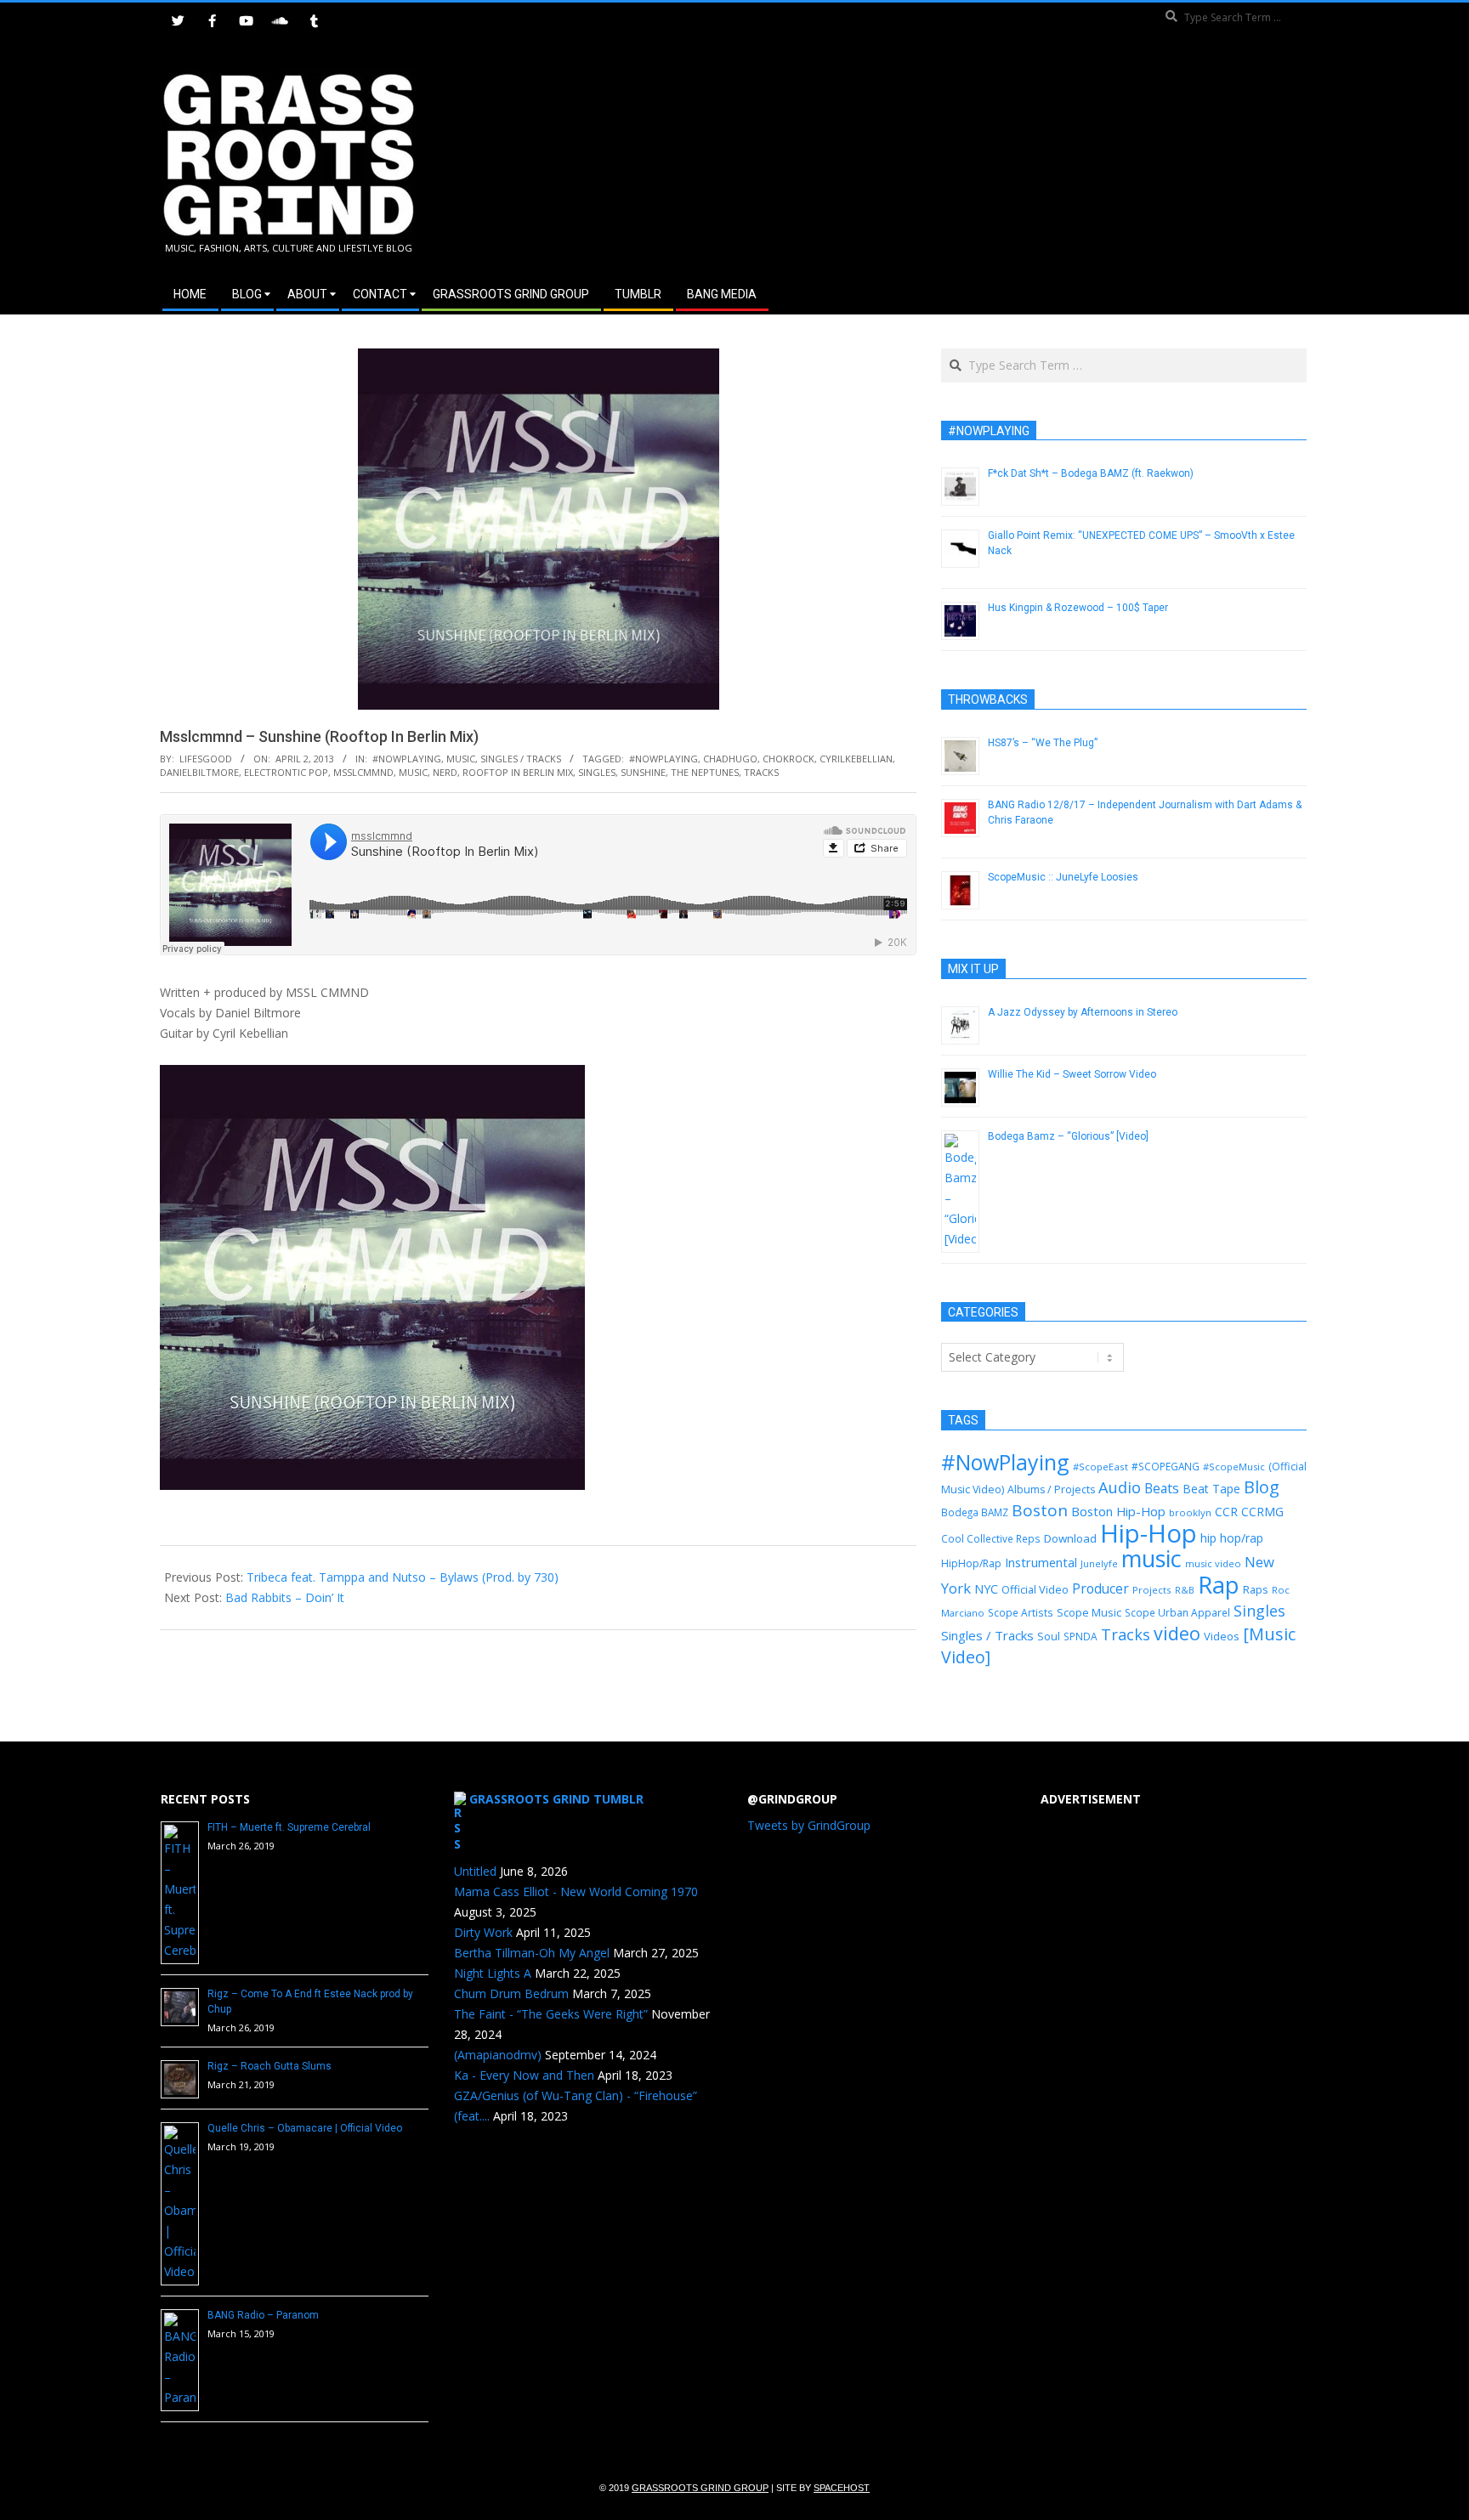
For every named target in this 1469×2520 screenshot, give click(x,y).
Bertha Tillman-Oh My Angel (532, 1953)
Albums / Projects (1051, 1489)
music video (1213, 1563)
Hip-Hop (1149, 1533)
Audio (1120, 1487)
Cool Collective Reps (991, 1538)
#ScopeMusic (1234, 1467)
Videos (1222, 1636)
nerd (445, 772)
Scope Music (1089, 1612)
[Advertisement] (1021, 161)
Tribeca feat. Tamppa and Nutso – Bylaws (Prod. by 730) (403, 1577)
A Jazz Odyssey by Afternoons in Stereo (1083, 1012)
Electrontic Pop (286, 772)
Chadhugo (730, 759)
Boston (1040, 1510)
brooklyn (1190, 1512)
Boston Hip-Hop (1118, 1511)
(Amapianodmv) (498, 2055)
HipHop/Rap (971, 1563)
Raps (1256, 1589)
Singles (597, 772)
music (413, 772)
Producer (1100, 1588)
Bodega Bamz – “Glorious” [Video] (1068, 1136)
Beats (1162, 1488)
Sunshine (643, 772)
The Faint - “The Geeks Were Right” (551, 2014)
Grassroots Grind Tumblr (556, 1799)
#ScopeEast (1100, 1467)
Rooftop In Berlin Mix (518, 772)
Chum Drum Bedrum (511, 1993)
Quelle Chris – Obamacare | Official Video (305, 2128)
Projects (1152, 1590)
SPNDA (1080, 1637)
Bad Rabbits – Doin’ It (285, 1597)
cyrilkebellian (856, 759)
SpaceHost (842, 2488)
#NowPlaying (407, 759)
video (1177, 1633)
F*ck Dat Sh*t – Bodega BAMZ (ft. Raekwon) (1091, 473)
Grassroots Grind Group (700, 2488)
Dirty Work (483, 1932)
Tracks (761, 772)
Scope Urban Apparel (1177, 1613)
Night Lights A (493, 1973)
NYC (986, 1589)
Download (1070, 1538)
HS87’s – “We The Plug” (1043, 743)
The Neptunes (705, 772)
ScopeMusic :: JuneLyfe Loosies (1063, 877)
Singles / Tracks (521, 759)
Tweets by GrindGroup (809, 1825)
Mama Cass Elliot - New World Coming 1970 (576, 1891)
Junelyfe (1099, 1563)
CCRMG (1262, 1512)
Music (461, 759)
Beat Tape (1211, 1489)
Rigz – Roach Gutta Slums (269, 2066)
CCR (1226, 1512)
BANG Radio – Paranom (263, 2315)
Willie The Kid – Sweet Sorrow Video (1072, 1074)
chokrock (788, 759)
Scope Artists (1021, 1613)
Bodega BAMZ (975, 1512)
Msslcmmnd (363, 772)
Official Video (1035, 1589)
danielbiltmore (199, 772)
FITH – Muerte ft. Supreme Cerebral (289, 1827)
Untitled (475, 1871)
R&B (1185, 1590)
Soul (1049, 1636)
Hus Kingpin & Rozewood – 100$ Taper (1078, 608)
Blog (1262, 1487)
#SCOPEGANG (1166, 1466)
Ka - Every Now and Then (524, 2075)
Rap (1219, 1584)
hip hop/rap (1232, 1538)
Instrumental (1041, 1562)
